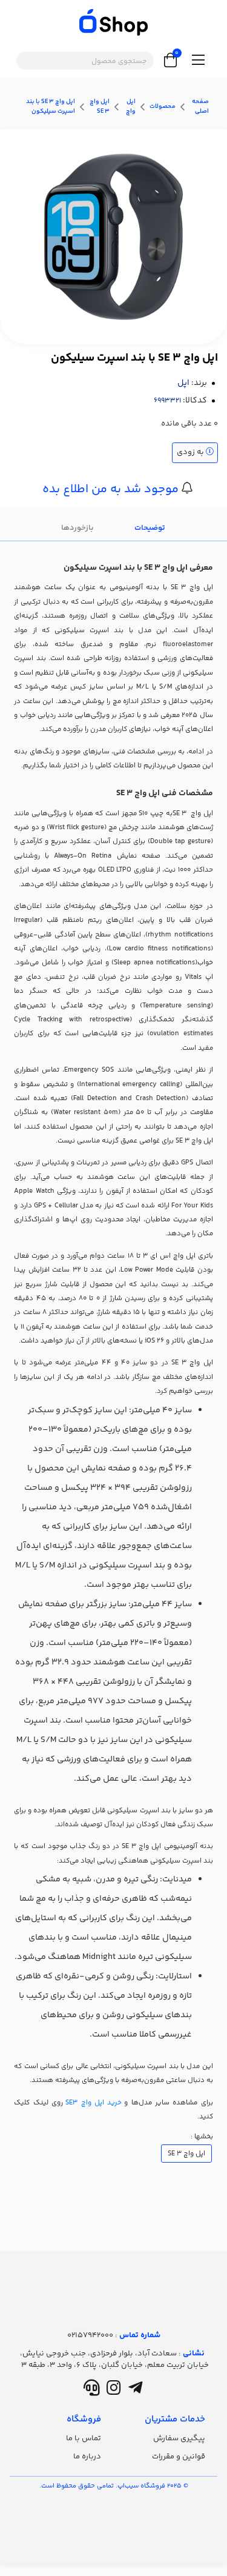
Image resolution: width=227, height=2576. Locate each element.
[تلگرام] (135, 2391)
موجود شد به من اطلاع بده (112, 489)
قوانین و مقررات (179, 2457)
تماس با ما (84, 2438)
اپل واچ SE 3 (100, 107)
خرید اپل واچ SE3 (94, 2103)
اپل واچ (131, 107)
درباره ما (87, 2457)
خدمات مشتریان (175, 2419)
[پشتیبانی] (92, 2391)
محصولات (163, 107)
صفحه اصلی (200, 107)
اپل (183, 383)
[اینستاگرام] (113, 2391)
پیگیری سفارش (179, 2438)
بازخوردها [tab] (77, 528)
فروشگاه (84, 2419)
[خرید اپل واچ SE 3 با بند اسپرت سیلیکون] (113, 2280)
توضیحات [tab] (150, 528)
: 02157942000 (114, 2335)
